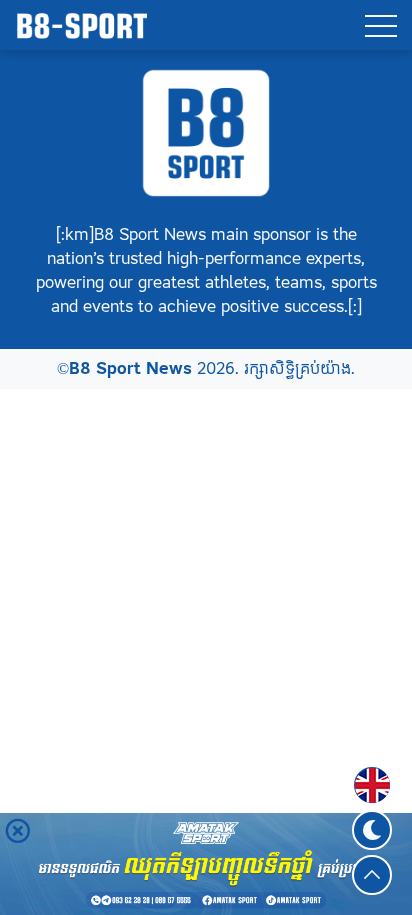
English (372, 773)
